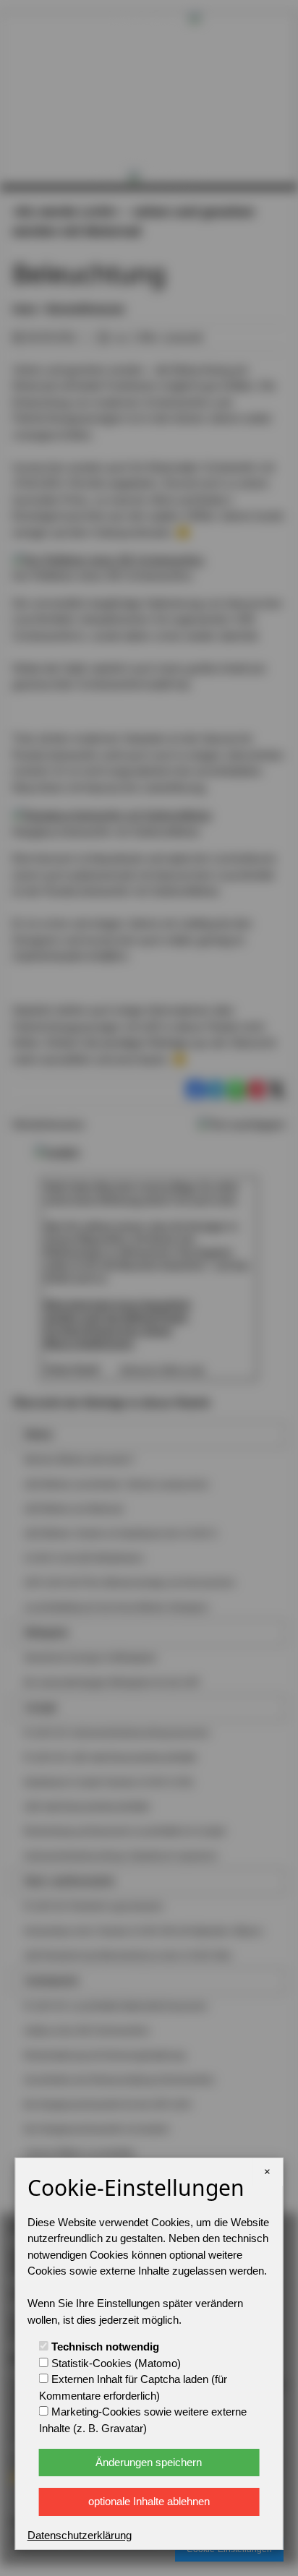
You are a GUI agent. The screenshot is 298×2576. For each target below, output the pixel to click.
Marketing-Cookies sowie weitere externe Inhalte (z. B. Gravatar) (143, 2420)
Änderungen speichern (149, 2462)
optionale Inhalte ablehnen (149, 2501)
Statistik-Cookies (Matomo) (115, 2363)
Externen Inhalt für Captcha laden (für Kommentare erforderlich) (133, 2387)
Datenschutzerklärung (80, 2535)
